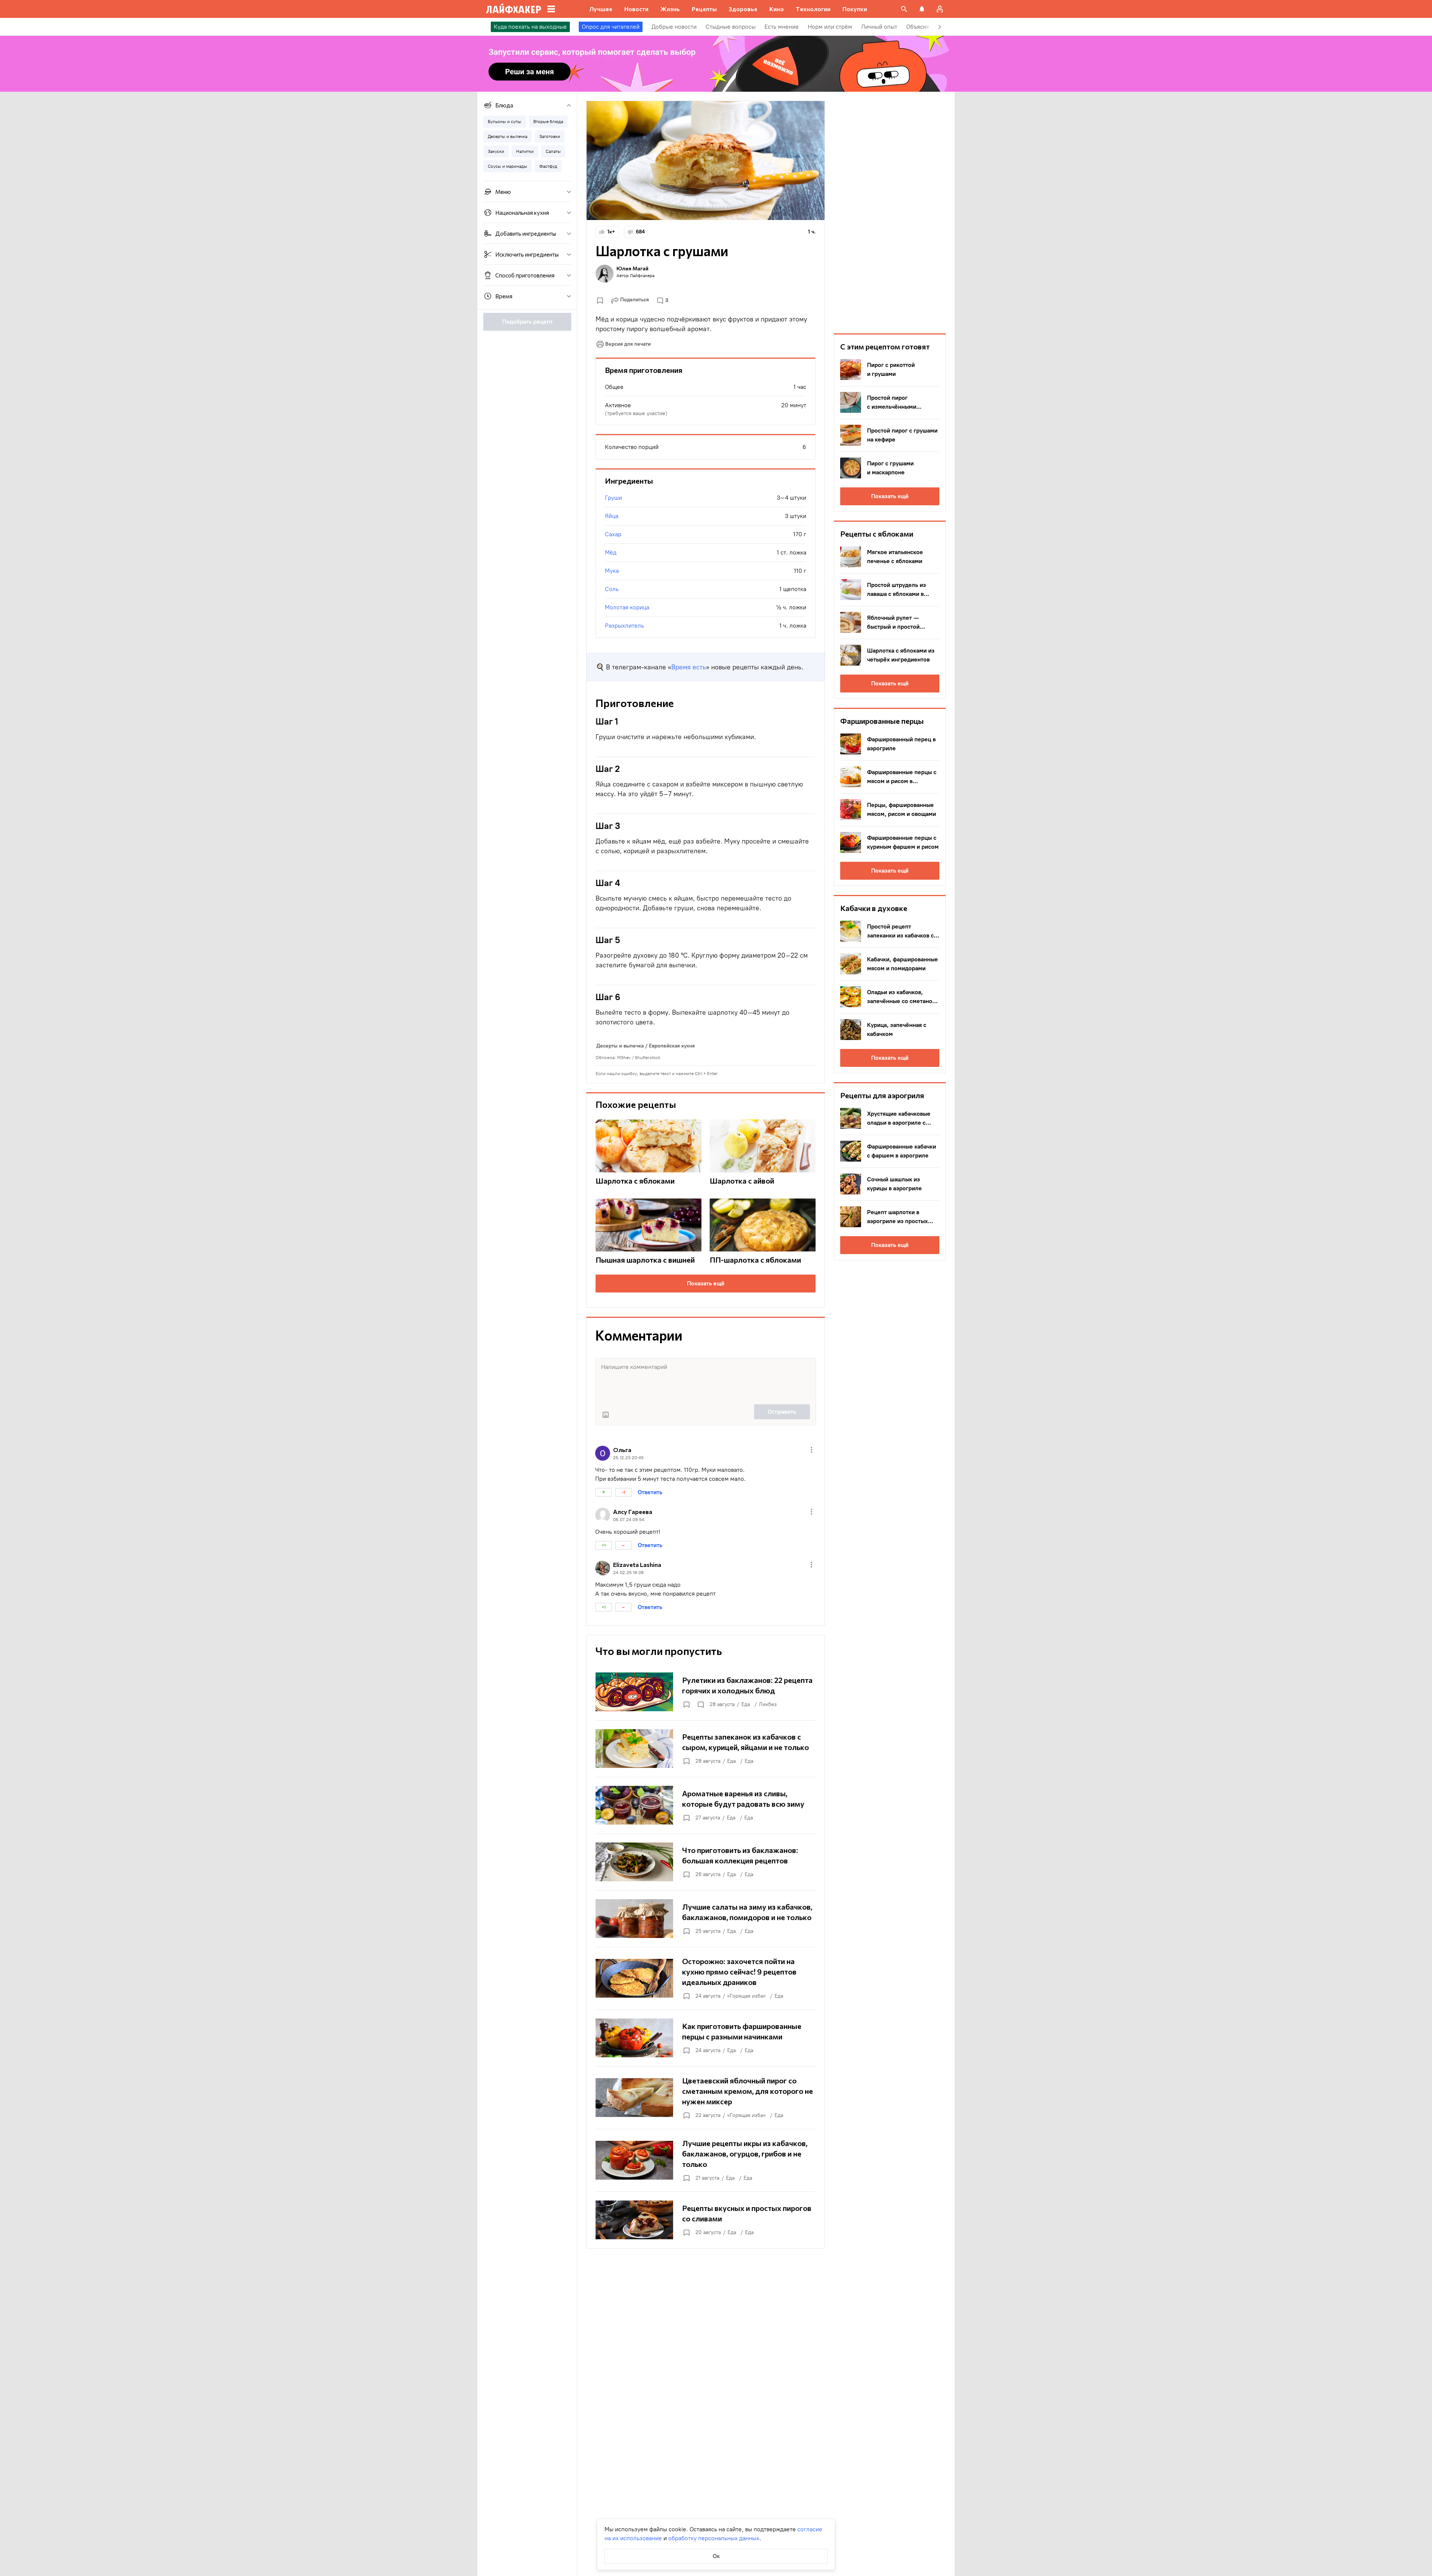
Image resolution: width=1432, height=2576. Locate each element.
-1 (623, 1492)
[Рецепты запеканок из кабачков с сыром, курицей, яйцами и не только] (706, 1749)
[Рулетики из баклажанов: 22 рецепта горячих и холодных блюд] (706, 1692)
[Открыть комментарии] (700, 1705)
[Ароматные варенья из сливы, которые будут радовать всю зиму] (706, 1805)
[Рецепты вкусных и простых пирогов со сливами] (706, 2220)
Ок (716, 2556)
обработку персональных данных (714, 2538)
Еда (746, 1704)
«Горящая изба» (746, 1996)
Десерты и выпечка (620, 1046)
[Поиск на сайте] (904, 9)
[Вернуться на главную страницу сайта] (514, 9)
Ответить (650, 1492)
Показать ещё (706, 1283)
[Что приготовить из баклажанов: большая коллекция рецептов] (706, 1862)
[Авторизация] (940, 9)
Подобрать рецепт (527, 322)
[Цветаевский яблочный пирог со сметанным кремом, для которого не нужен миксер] (706, 2098)
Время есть (689, 667)
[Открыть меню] (811, 1450)
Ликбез (768, 1704)
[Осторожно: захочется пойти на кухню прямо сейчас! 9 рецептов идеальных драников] (706, 1978)
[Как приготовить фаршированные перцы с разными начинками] (706, 2038)
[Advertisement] (890, 213)
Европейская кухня (672, 1046)
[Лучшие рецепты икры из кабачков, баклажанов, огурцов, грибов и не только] (706, 2160)
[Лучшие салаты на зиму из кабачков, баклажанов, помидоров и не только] (706, 1919)
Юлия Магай (632, 268)
